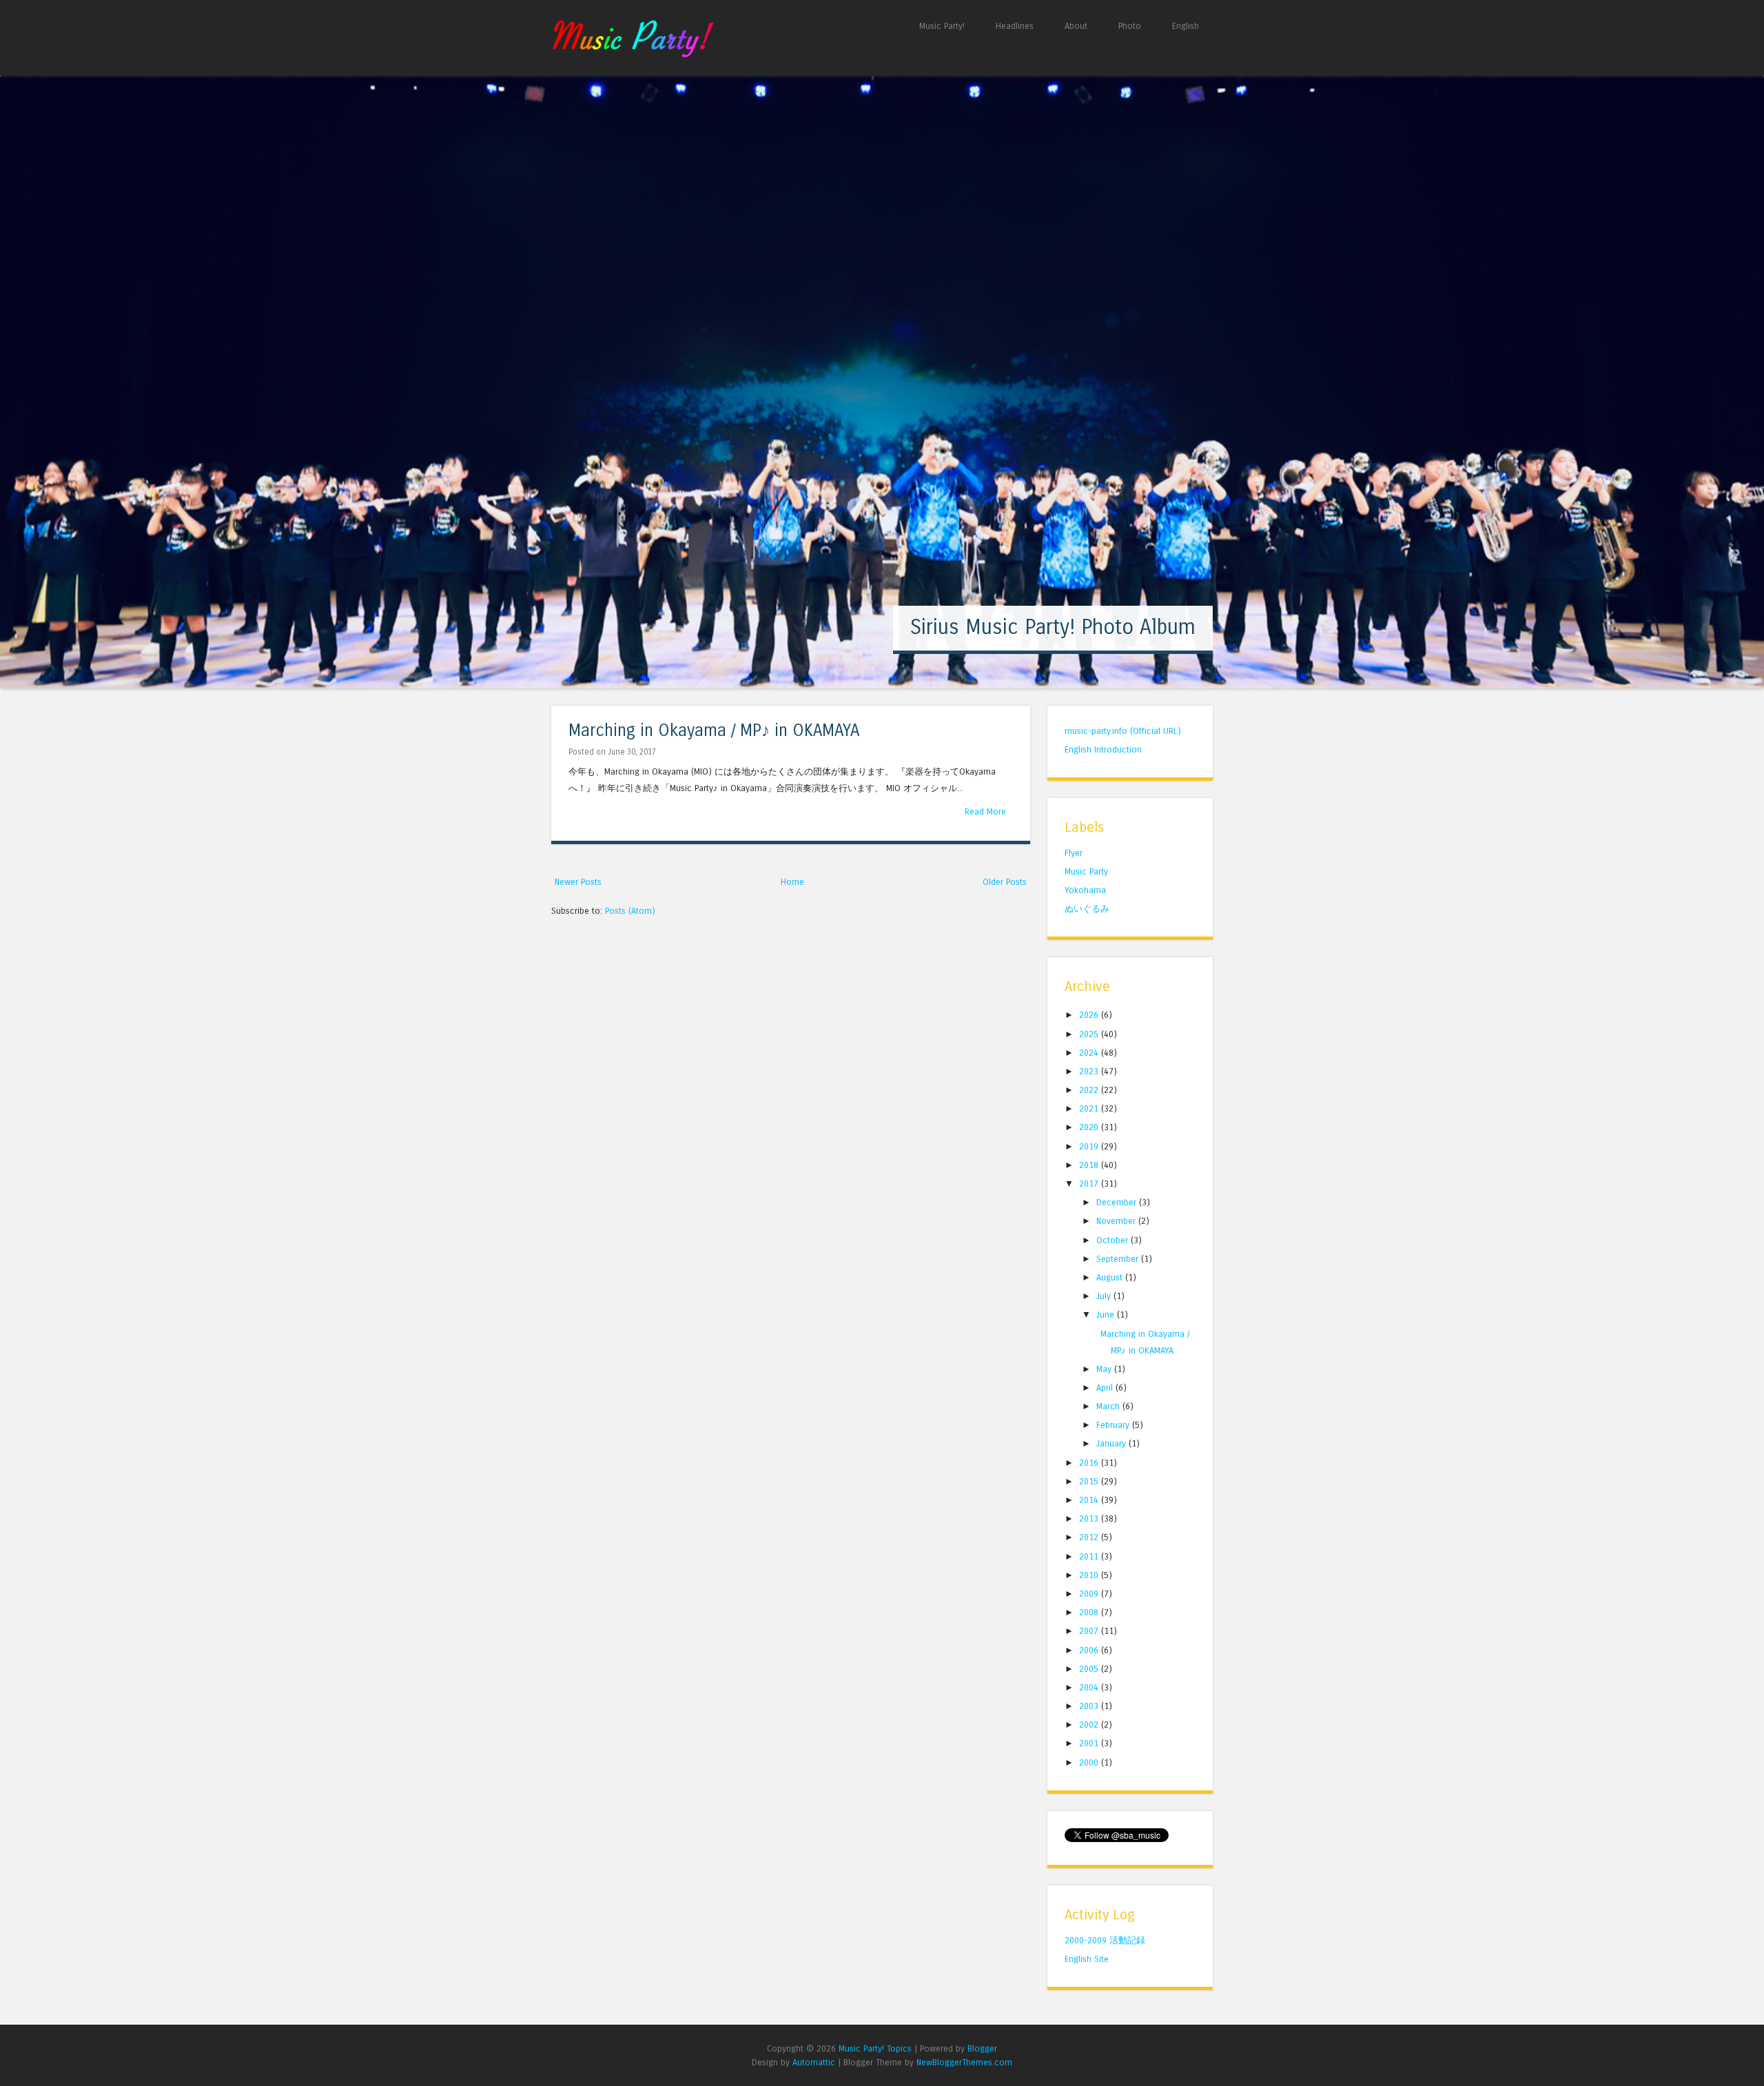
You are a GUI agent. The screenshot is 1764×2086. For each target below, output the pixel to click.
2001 (1090, 1743)
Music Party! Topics (875, 2048)
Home (792, 882)
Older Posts (1005, 882)
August (1111, 1277)
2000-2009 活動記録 (1105, 1940)
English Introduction (1103, 749)
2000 (1090, 1762)
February (1114, 1425)
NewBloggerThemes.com (964, 2062)
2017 (1090, 1184)
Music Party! (942, 26)
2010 (1090, 1575)
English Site (1087, 1959)
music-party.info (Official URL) (1123, 731)
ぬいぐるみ (1087, 909)
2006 (1090, 1650)
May (1105, 1369)
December (1118, 1202)
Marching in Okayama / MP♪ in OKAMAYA (714, 731)
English (1186, 26)
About (1076, 26)
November (1117, 1221)
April (1106, 1388)
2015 (1090, 1481)
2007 (1090, 1631)
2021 (1090, 1108)
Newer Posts (578, 882)
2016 (1090, 1463)
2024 (1090, 1053)
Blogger (982, 2048)
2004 (1090, 1687)
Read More (985, 811)
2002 (1090, 1725)
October (1114, 1240)
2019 (1090, 1146)
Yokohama (1085, 890)
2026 (1090, 1015)
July (1105, 1296)
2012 (1090, 1537)
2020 (1090, 1127)
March (1109, 1406)
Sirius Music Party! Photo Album (1053, 627)
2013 (1090, 1519)
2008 (1090, 1612)
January (1112, 1443)
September (1119, 1259)
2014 (1090, 1500)
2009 (1090, 1594)
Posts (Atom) (630, 911)
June (1107, 1315)
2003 (1090, 1706)
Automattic (814, 2062)
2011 (1090, 1556)
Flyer (1074, 853)
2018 (1090, 1165)
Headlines (1015, 26)
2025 (1090, 1034)
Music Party (1086, 871)
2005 (1090, 1669)
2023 (1090, 1071)
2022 (1090, 1090)
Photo (1130, 26)
